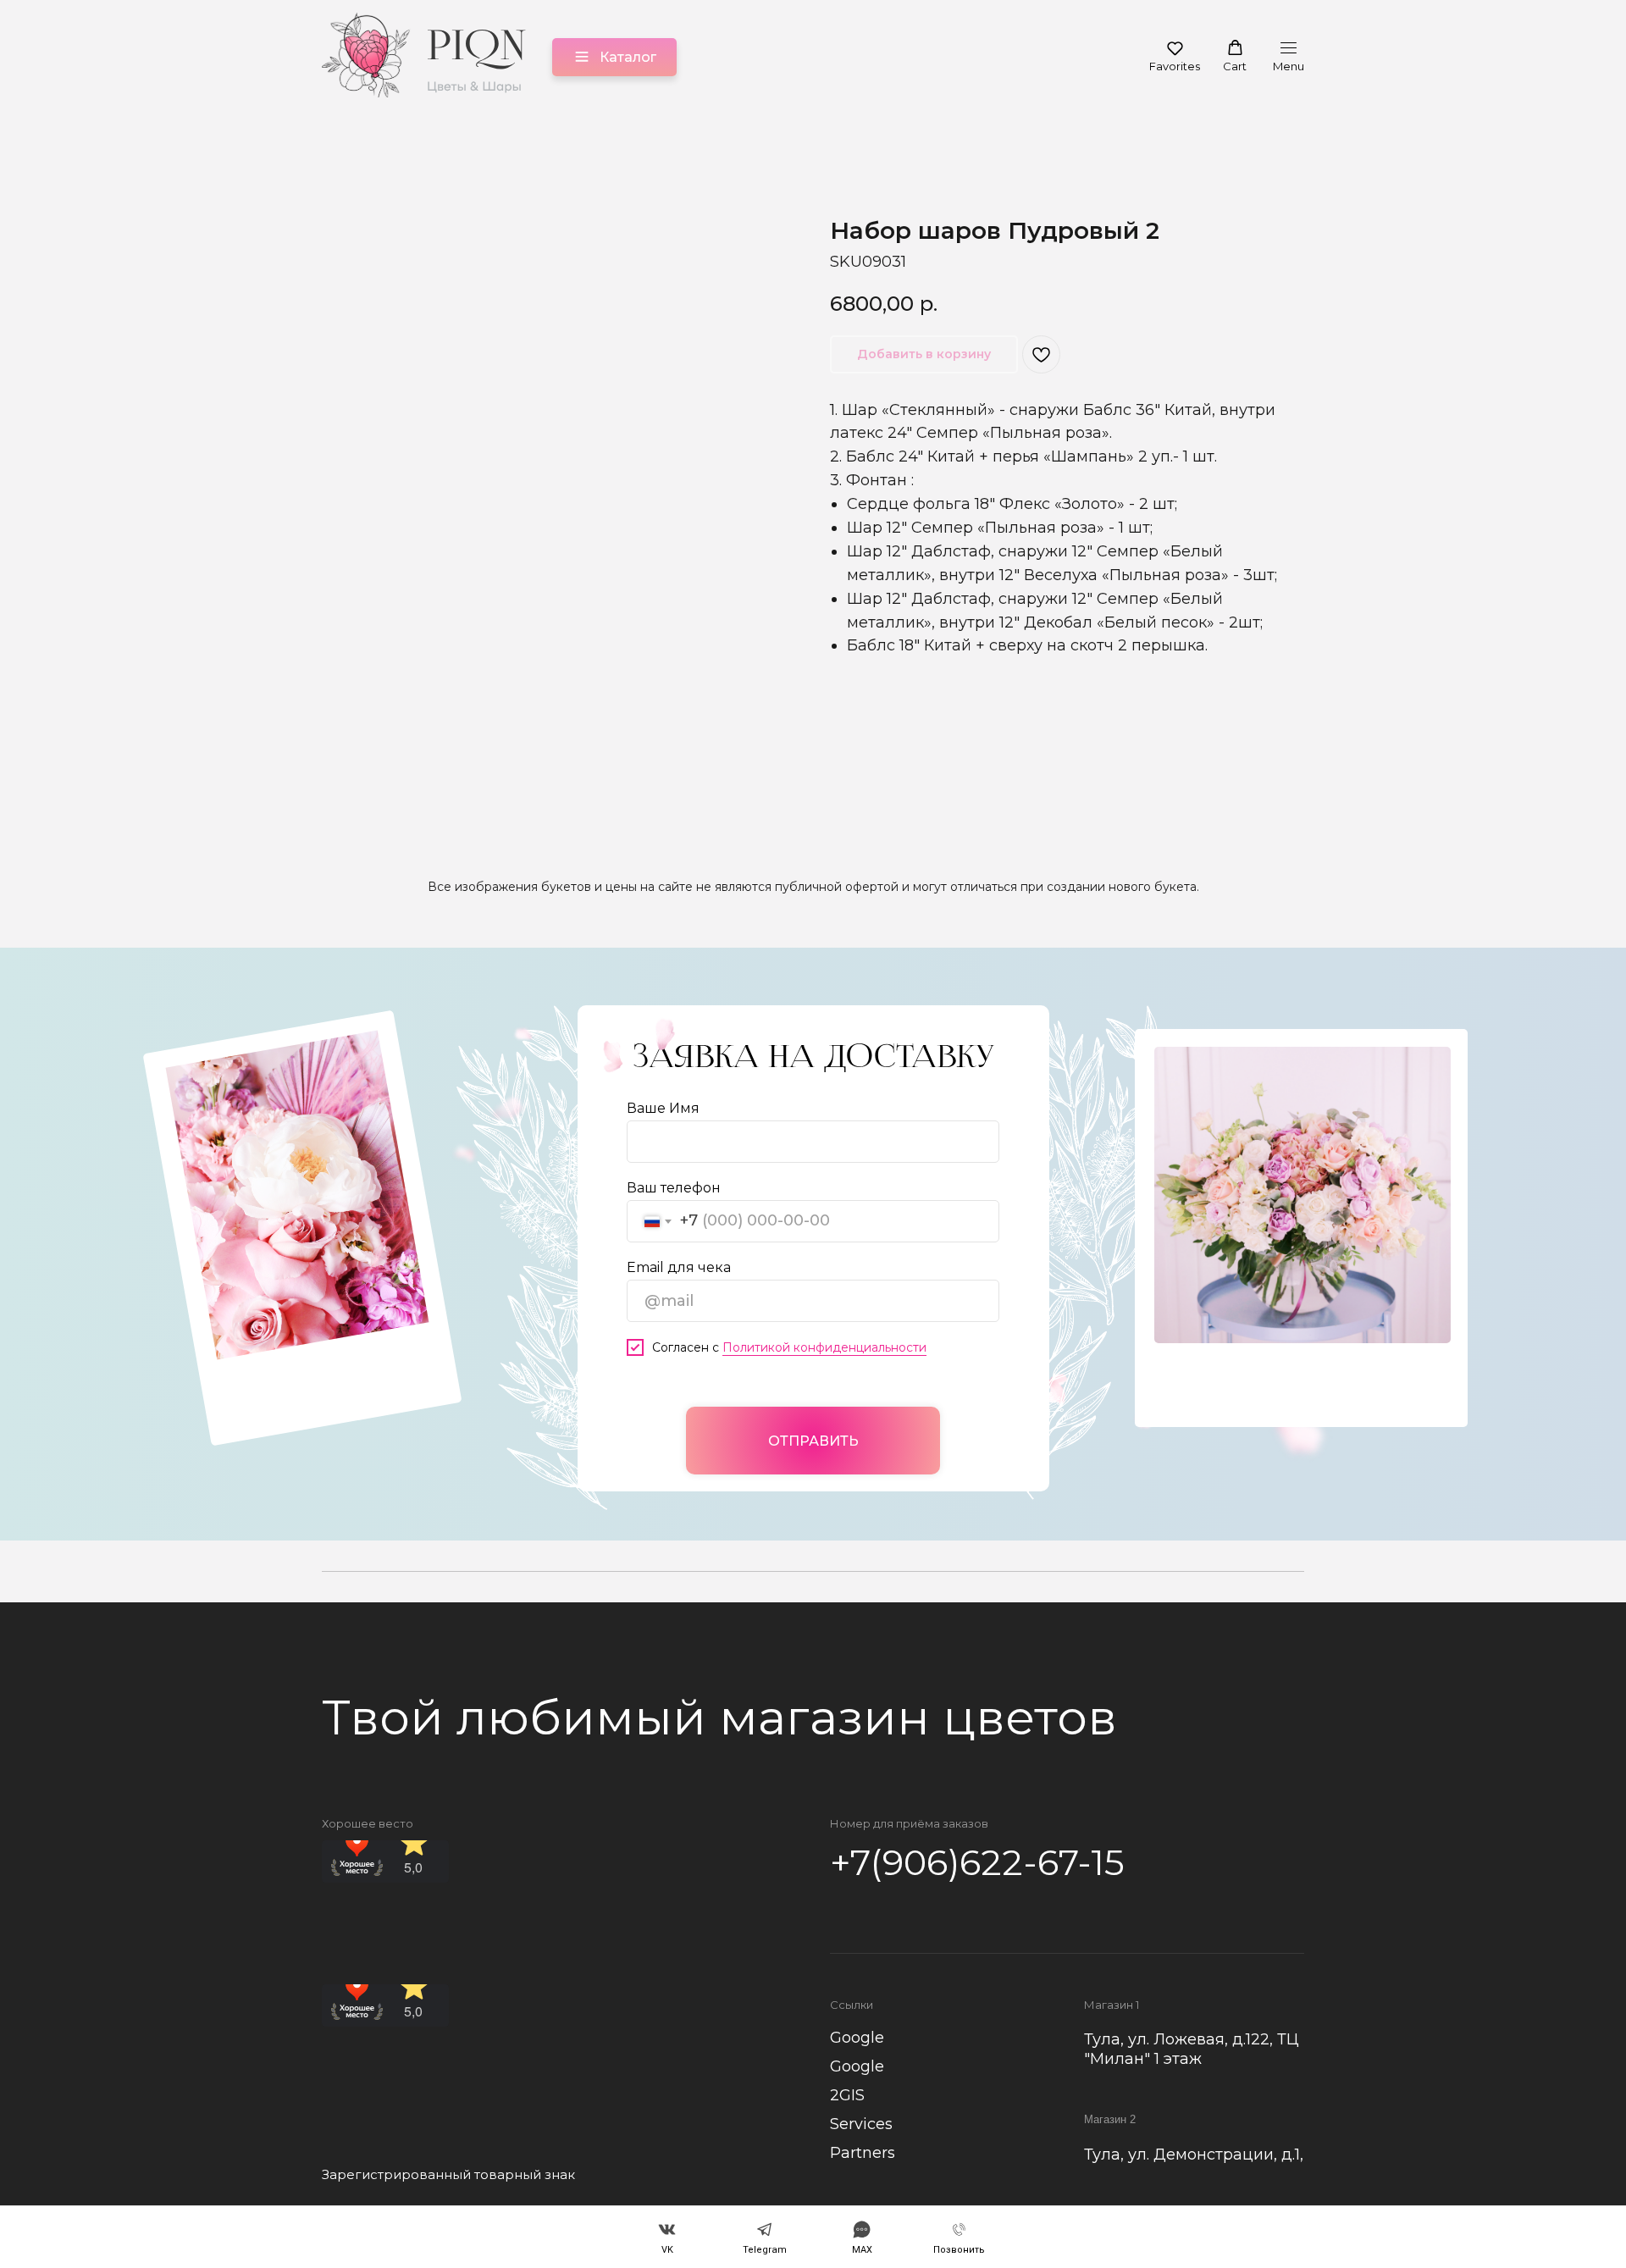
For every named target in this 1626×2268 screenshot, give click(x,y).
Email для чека (679, 1267)
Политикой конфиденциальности (824, 1347)
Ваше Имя (663, 1108)
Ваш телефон (674, 1188)
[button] (1175, 56)
